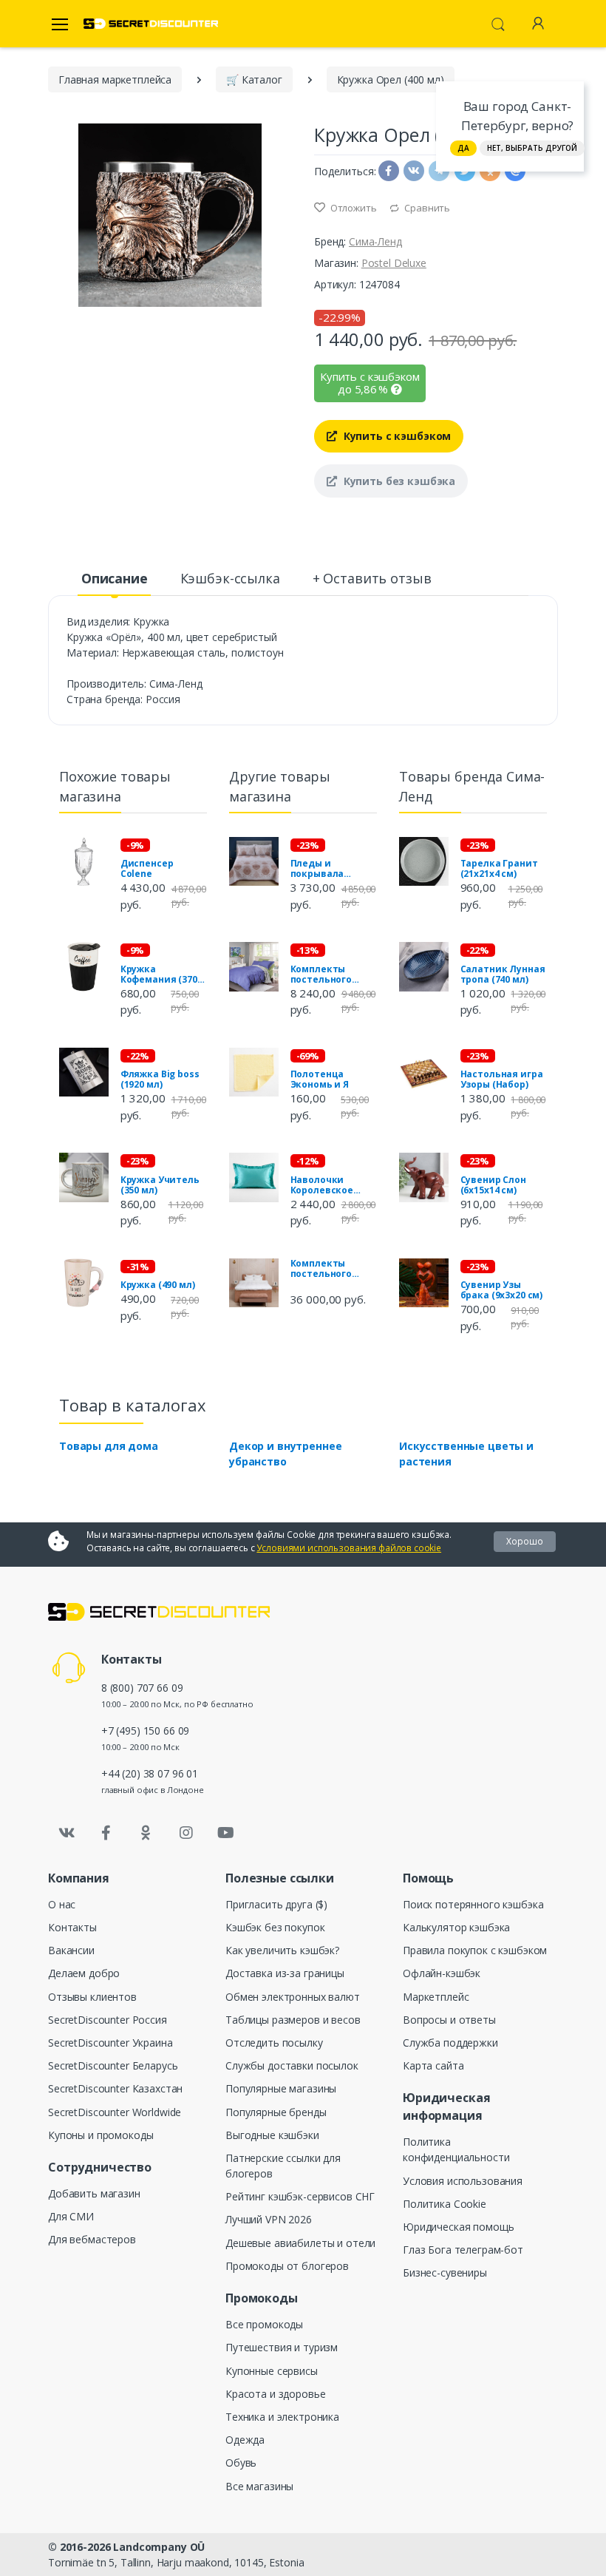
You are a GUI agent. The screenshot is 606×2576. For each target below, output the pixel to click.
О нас (62, 1904)
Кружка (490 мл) (158, 1285)
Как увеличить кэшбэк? (282, 1950)
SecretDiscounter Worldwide (115, 2112)
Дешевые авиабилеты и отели (300, 2243)
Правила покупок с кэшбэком (475, 1950)
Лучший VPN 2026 (269, 2219)
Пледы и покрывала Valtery (317, 869)
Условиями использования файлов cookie (349, 1548)
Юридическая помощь (458, 2227)
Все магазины (259, 2486)
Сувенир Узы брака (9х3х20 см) (502, 1290)
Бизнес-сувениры (445, 2272)
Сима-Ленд (375, 241)
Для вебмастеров (92, 2239)
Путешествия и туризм (282, 2347)
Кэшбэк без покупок (275, 1927)
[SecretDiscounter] (151, 24)
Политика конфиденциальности (456, 2149)
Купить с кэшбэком (396, 436)
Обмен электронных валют (293, 1997)
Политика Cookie (445, 2204)
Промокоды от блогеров (287, 2266)
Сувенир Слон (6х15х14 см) (493, 1185)
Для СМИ (71, 2216)
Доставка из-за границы (285, 1973)
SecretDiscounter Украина (110, 2043)
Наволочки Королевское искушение (322, 1185)
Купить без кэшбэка (398, 481)
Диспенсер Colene (147, 869)
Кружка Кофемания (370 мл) (159, 975)
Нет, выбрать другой (532, 148)
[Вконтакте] (67, 1833)
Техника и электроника (282, 2417)
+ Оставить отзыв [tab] (372, 578)
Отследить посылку (274, 2043)
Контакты (72, 1927)
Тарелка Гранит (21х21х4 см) (499, 869)
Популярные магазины (281, 2088)
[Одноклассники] (146, 1833)
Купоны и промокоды (101, 2135)
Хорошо (525, 1541)
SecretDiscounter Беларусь (113, 2065)
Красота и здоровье (275, 2394)
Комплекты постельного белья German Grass (324, 1269)
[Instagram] (186, 1833)
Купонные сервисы (272, 2371)
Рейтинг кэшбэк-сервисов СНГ (300, 2196)
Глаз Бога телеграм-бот (463, 2250)
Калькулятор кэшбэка (456, 1927)
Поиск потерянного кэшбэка (473, 1904)
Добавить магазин (94, 2193)
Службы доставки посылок (292, 2065)
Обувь (241, 2463)
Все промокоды (264, 2324)
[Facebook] (106, 1833)
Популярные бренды (276, 2112)
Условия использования (463, 2181)
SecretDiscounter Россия (108, 2020)
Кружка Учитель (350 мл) (160, 1185)
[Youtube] (225, 1833)
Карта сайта (433, 2065)
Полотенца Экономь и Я (320, 1079)
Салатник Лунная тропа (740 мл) (503, 975)
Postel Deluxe (394, 263)
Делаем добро (84, 1973)
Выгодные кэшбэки (272, 2135)
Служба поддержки (450, 2043)
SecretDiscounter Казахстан (115, 2088)
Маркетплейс (436, 1997)
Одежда (245, 2440)
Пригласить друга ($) (276, 1904)
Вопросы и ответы (449, 2020)
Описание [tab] (115, 578)
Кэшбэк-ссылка (230, 578)
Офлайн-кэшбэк (442, 1973)
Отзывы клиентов (92, 1997)
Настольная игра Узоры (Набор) (502, 1079)
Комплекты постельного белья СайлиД (325, 975)
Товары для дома (109, 1446)
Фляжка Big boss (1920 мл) (160, 1079)
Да (463, 148)
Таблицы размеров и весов (293, 2020)
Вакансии (71, 1950)
